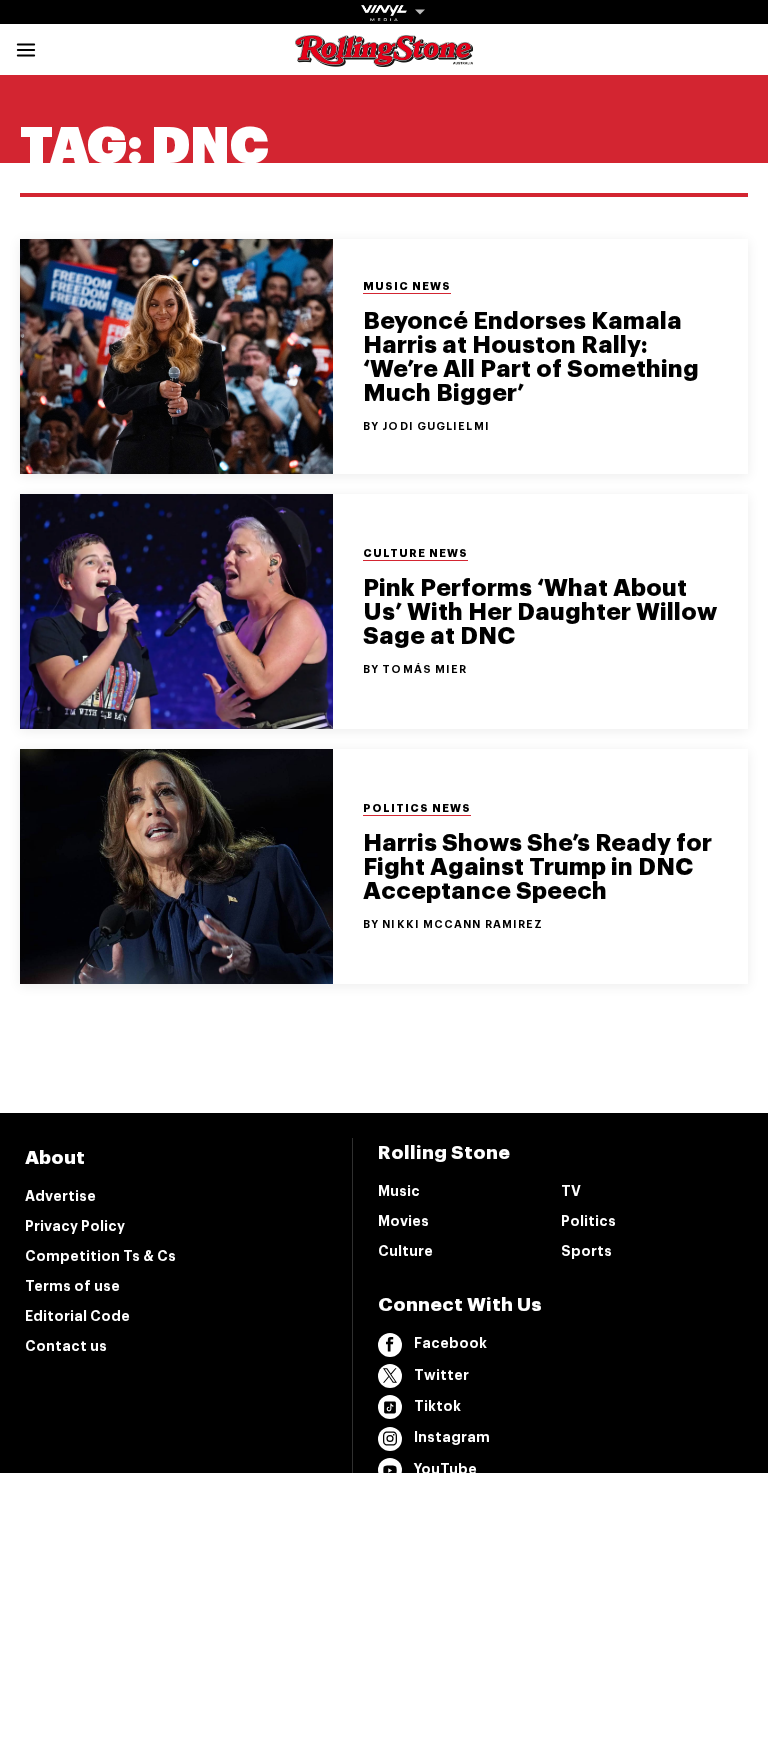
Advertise (60, 1196)
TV (571, 1191)
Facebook (450, 1343)
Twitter (441, 1375)
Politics (588, 1221)
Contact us (66, 1346)
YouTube (445, 1469)
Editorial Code (77, 1316)
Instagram (452, 1437)
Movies (403, 1221)
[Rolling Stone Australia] (384, 57)
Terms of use (72, 1286)
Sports (586, 1251)
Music (399, 1191)
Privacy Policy (75, 1226)
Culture (405, 1251)
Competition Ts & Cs (100, 1256)
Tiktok (437, 1406)
